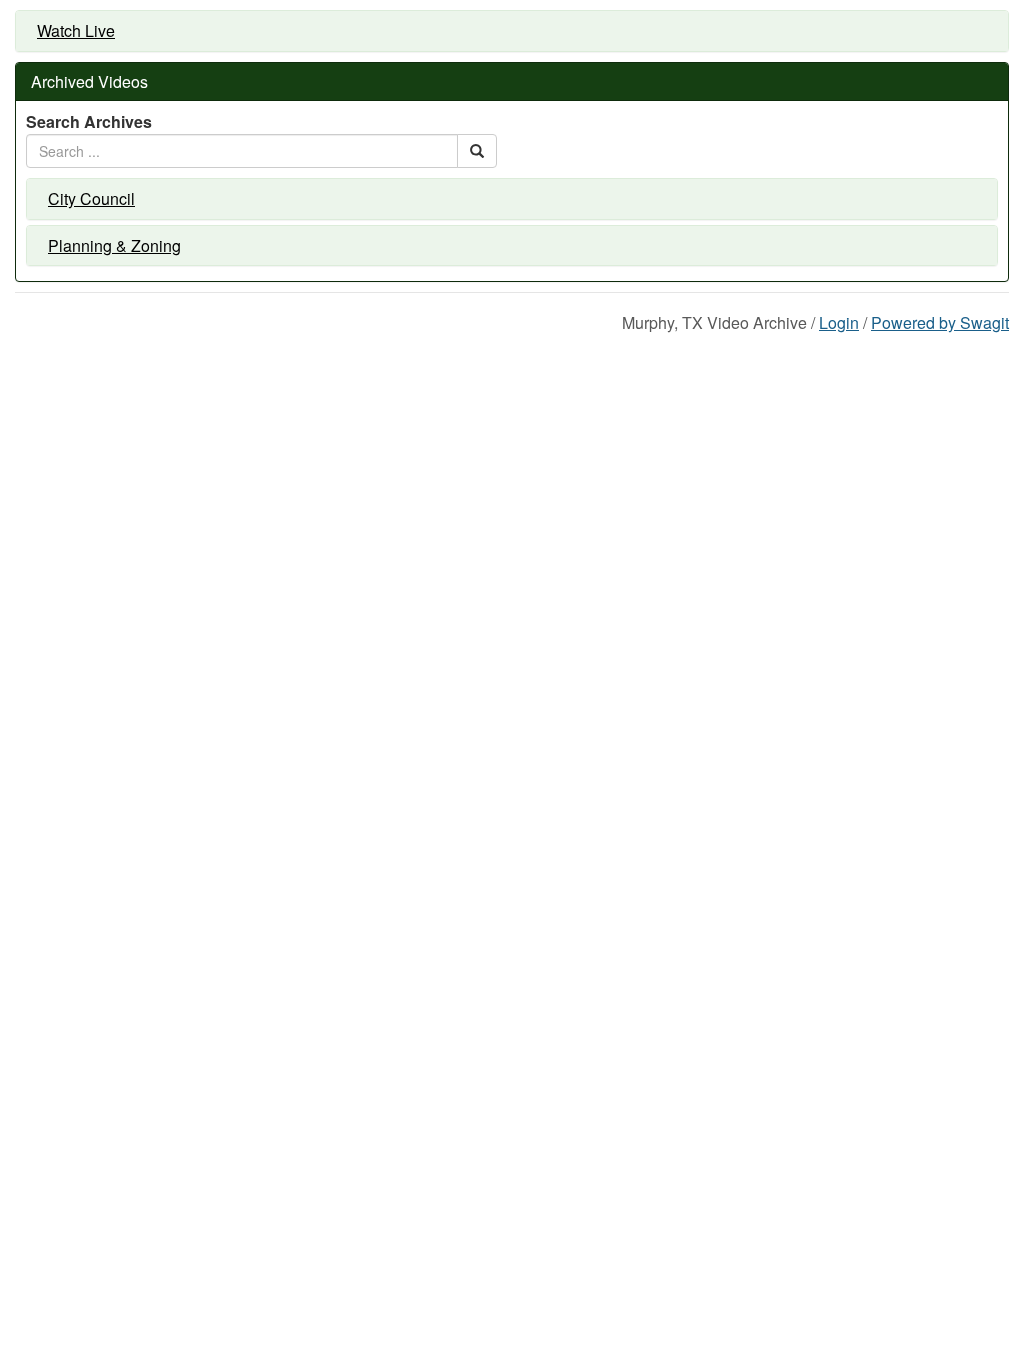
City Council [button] (91, 199)
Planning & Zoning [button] (114, 246)
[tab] (512, 31)
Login (839, 322)
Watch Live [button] (76, 31)
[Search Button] (477, 151)
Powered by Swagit (940, 322)
